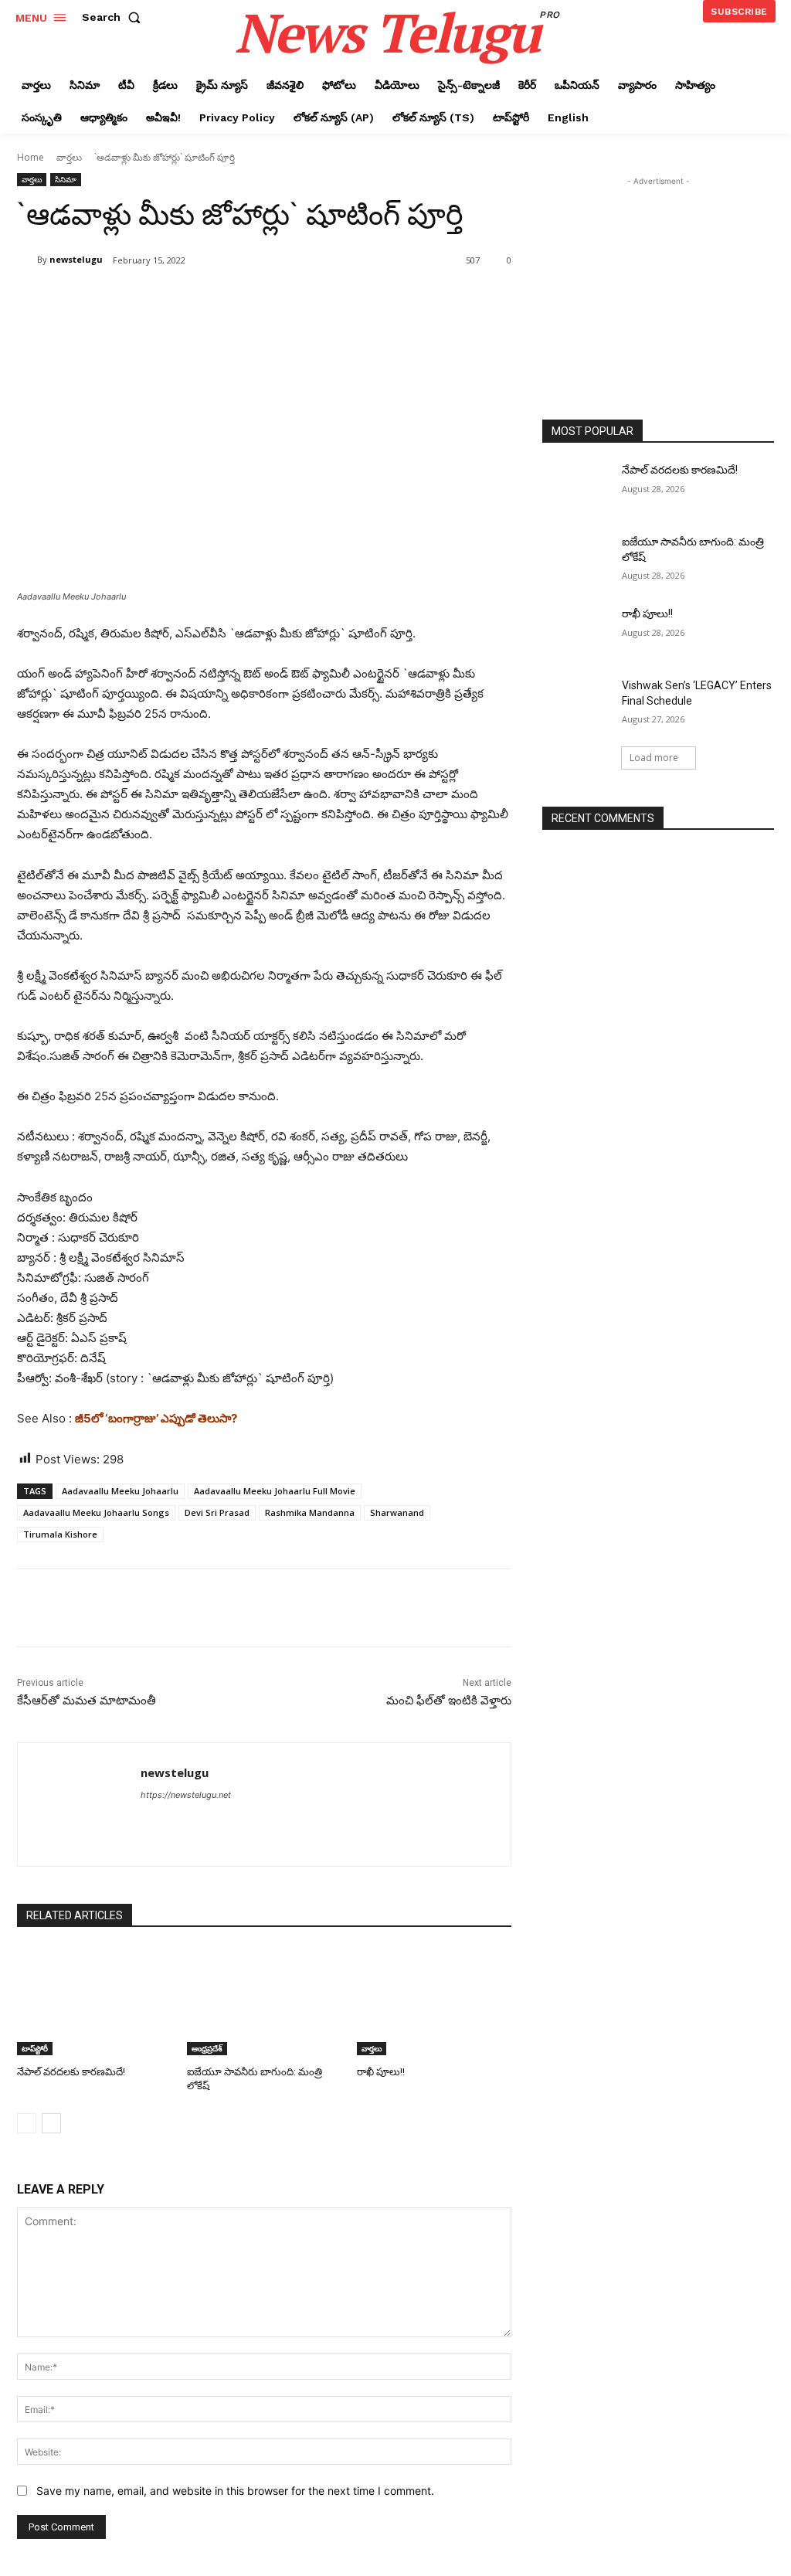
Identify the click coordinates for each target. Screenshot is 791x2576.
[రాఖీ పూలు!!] (434, 2001)
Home (31, 157)
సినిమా (66, 179)
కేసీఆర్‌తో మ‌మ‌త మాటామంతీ (87, 1701)
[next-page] (51, 2123)
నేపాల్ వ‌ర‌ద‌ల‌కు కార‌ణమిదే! (71, 2072)
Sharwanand (397, 1512)
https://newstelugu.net (186, 1795)
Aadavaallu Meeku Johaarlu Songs (96, 1512)
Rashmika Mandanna (310, 1512)
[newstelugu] (27, 260)
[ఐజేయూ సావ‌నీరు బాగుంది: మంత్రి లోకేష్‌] (264, 2001)
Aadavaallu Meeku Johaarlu (120, 1491)
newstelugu (76, 259)
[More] (271, 300)
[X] (164, 300)
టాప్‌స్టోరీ (35, 2048)
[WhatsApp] (235, 300)
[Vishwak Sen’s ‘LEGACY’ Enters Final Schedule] (577, 703)
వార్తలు (69, 157)
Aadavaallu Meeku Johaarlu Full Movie (275, 1491)
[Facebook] (128, 300)
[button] (114, 17)
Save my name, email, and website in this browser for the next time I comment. (235, 2491)
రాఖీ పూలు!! (381, 2072)
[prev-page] (27, 2123)
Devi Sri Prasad (217, 1512)
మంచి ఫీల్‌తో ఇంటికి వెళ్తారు (449, 1701)
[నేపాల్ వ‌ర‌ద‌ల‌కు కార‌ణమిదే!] (94, 2001)
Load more (654, 758)
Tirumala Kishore (60, 1534)
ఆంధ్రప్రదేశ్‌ (207, 2048)
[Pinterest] (199, 300)
